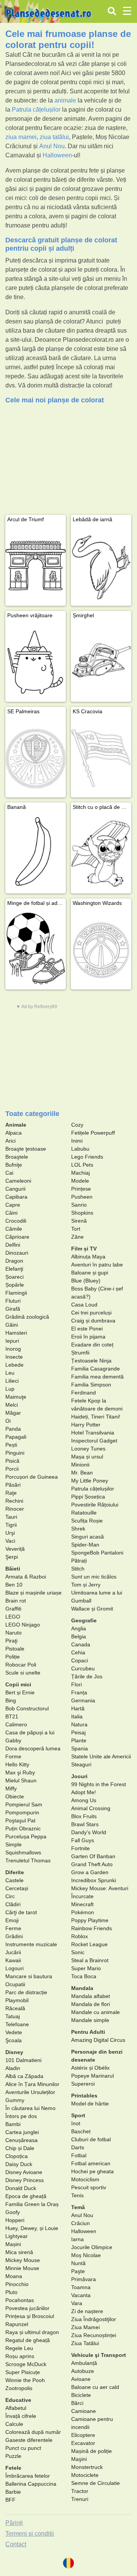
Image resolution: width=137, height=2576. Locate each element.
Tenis (77, 2195)
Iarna (77, 2239)
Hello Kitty (17, 1764)
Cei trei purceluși (91, 1313)
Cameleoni (18, 1181)
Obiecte (15, 1796)
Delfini (13, 1245)
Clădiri (13, 1904)
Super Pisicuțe (23, 2372)
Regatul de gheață (28, 2340)
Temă (78, 2207)
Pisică (12, 1461)
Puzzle (13, 2456)
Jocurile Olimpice (92, 2247)
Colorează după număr (33, 2432)
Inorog (13, 1349)
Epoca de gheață (26, 2196)
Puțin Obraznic (23, 1828)
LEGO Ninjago (23, 1625)
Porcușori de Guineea (32, 1477)
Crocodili (16, 1221)
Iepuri (12, 1341)
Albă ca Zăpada (24, 2076)
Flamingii (16, 1293)
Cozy (77, 1125)
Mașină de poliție (92, 2451)
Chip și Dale (20, 2148)
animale (65, 100)
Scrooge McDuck (26, 2364)
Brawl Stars (85, 1824)
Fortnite (80, 1848)
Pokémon (83, 1912)
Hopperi (15, 2220)
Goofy (13, 2212)
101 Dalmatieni (23, 2060)
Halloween (57, 155)
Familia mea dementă (97, 1377)
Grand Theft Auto (92, 1864)
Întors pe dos (21, 2116)
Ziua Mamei (85, 2327)
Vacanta (81, 2295)
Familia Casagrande (96, 1369)
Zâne (77, 1237)
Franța (79, 1692)
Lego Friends (87, 1157)
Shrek (78, 1529)
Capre (13, 1205)
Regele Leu (19, 2348)
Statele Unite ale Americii (101, 1756)
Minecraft (82, 1904)
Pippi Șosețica (88, 1497)
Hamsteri (16, 1333)
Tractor (80, 2491)
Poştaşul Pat (20, 1820)
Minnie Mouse (22, 2268)
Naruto (14, 1633)
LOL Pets (82, 1165)
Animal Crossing (91, 1808)
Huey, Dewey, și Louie (32, 2228)
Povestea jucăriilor (27, 2308)
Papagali (16, 1437)
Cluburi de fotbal (91, 2139)
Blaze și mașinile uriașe (33, 1593)
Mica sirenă (19, 2252)
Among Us (84, 1800)
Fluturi (13, 1301)
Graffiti (13, 1609)
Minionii (80, 1465)
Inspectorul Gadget (94, 1441)
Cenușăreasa (22, 2140)
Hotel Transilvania (93, 1433)
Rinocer (15, 1509)
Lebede (14, 1365)
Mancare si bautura (29, 1976)
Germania (83, 1700)
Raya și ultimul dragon (32, 2332)
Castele (14, 1880)
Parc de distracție (26, 1992)
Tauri (11, 1517)
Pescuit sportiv (89, 2187)
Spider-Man (85, 1545)
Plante (79, 1740)
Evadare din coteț (92, 1345)
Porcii (12, 1469)
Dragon (14, 1261)
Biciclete (81, 2395)
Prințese (81, 1189)
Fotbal (79, 2155)
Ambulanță (84, 2363)
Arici (10, 1141)
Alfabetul (16, 2408)
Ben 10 (14, 1585)
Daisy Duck (19, 2164)
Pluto (11, 2292)
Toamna (81, 2287)
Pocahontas (20, 2300)
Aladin (13, 2068)
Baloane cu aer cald (95, 2387)
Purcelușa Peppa (26, 1836)
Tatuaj (13, 2016)
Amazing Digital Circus (98, 2040)
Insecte (14, 1357)
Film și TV (84, 1249)
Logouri (14, 1968)
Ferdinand (84, 1393)
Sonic (78, 1952)
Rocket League (89, 1944)
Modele (80, 1181)
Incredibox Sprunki (94, 1880)
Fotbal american (91, 2163)
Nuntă (78, 2263)
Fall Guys (83, 1840)
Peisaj (78, 1732)
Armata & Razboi (26, 1577)
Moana (14, 2276)
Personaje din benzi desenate (97, 2056)
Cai (9, 1173)
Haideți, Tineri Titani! (96, 1417)
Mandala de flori (91, 2004)
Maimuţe (16, 1397)
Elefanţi (14, 1269)
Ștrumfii (80, 1353)
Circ (10, 1896)
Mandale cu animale (96, 2012)
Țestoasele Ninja (91, 1361)
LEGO (13, 1617)
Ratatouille (84, 1513)
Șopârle (15, 1285)
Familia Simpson (91, 1385)
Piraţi (11, 1641)
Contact (16, 2544)
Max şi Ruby (20, 1772)
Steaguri (81, 1764)
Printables (84, 2096)
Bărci (77, 2403)
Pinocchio (17, 2284)
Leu (10, 1373)
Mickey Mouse (23, 2260)
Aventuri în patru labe (97, 1265)
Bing (11, 1700)
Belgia (79, 1636)
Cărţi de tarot (21, 1912)
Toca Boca (84, 1976)
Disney (14, 2052)
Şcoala (14, 2040)
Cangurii (15, 1189)
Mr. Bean (82, 1473)
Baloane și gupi (90, 1273)
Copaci (80, 1660)
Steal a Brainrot (90, 1960)
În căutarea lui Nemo (30, 2108)
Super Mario (86, 1968)
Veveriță (15, 1549)
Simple (14, 1844)
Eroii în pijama (88, 1337)
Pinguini (15, 1453)
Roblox (80, 1936)
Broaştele (17, 1157)
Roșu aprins (20, 2356)
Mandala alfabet (91, 1996)
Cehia (78, 1652)
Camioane (84, 2411)
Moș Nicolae (86, 2255)
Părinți (14, 2523)
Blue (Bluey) (86, 1281)
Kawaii (13, 1960)
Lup (10, 1389)
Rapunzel (17, 2324)
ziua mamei (21, 137)
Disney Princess (25, 2180)
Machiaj (80, 1173)
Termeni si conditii (30, 2534)
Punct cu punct (23, 2448)
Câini (11, 1213)
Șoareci (14, 1277)
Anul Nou (52, 146)
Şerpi (12, 1557)
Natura (79, 1724)
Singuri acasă (88, 1537)
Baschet (81, 2131)
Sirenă (79, 1221)
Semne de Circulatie (96, 2483)
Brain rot (16, 1601)
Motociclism (85, 2179)
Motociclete (85, 2475)
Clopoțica (17, 2156)
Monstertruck (87, 2467)
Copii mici (18, 1684)
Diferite (15, 1872)
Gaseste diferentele (29, 2440)
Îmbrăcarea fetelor (28, 2476)
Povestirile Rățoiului (95, 1505)
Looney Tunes (88, 1449)
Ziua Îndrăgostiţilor (94, 2319)
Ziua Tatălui (85, 2343)
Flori (76, 1684)
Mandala (82, 1988)
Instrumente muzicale (31, 1944)
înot (76, 2123)
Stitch (78, 1569)
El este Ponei (87, 1329)
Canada (81, 1644)
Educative (18, 2400)
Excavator (83, 2443)
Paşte (78, 2271)
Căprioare (17, 1237)
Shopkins (82, 1213)
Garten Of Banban (93, 1856)
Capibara (16, 1197)
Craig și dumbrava (93, 1321)
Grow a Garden (90, 1872)
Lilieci (12, 1381)
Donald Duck (21, 2188)
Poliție (13, 1657)
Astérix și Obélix (90, 2068)
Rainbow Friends (92, 1928)
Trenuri (80, 2499)
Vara (77, 2303)
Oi (8, 1421)
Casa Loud (84, 1305)
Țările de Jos (87, 1676)
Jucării (13, 1952)
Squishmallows (23, 1852)
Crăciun (80, 2223)
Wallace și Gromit (92, 1609)
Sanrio (79, 1205)
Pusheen (82, 1197)
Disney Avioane (24, 2172)
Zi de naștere (87, 2311)
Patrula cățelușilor (36, 110)
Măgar (13, 1413)
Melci (12, 1405)
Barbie (13, 2492)
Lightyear (17, 2236)
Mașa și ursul (87, 1457)
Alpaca (14, 1133)
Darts (78, 2147)
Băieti (13, 1569)
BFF (10, 2500)
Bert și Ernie (20, 1692)
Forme (13, 1756)
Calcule (14, 2424)
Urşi (10, 1533)
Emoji (12, 1920)
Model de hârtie (90, 2104)
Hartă (78, 1708)
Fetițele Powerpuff (93, 1133)
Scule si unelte (23, 1673)
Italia (77, 1716)
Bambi (13, 2124)
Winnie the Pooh (25, 2380)
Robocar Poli (21, 1665)
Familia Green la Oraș (32, 2204)
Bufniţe (14, 1165)
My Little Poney (90, 1481)
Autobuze (83, 2371)
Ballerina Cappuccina (31, 2484)
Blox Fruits (84, 1816)
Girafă (13, 1309)
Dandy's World (89, 1832)
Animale (16, 1125)
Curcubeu (83, 1668)
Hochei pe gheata (92, 2171)
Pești (11, 1445)
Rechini (14, 1501)
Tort (76, 1229)
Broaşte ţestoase (26, 1149)
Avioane (81, 2379)
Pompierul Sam (24, 1804)
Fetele (13, 2468)
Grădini (14, 1936)
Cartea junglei (22, 2132)
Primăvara (84, 2279)
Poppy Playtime (90, 1920)
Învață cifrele (21, 2416)
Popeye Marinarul (92, 2076)
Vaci (10, 1541)
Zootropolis (19, 2388)
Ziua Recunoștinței (94, 2335)
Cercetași (17, 1888)
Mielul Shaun (21, 1780)
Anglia (79, 1628)
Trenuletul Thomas (28, 1860)
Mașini (13, 2244)
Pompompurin (22, 1812)
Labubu (80, 1149)
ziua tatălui (54, 137)
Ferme (13, 1928)
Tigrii (11, 1525)
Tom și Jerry (86, 1585)
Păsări (13, 1485)
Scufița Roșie (87, 1521)
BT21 (12, 1716)
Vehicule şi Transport (99, 2355)
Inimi (77, 1141)
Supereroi (83, 2084)
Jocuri (79, 1776)
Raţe (11, 1493)
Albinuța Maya (88, 1257)
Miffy (11, 1788)
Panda (13, 1429)
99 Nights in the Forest (99, 1784)
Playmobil (17, 2000)
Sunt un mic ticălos (94, 1577)
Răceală (15, 2008)
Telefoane (17, 2024)
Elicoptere (83, 2435)
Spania (80, 1748)
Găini (12, 1325)
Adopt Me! (84, 1792)
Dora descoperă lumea (33, 1748)
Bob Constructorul (27, 1708)
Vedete (14, 2032)
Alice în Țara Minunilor (32, 2084)
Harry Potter (86, 1425)
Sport (78, 2115)
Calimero (16, 1724)
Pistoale (15, 1649)
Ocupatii (15, 1984)
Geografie (84, 1620)
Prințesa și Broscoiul (30, 2316)
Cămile (14, 1229)
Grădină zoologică (27, 1317)
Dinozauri (17, 1253)
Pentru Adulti (88, 2032)
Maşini (79, 2459)
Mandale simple (90, 2020)
